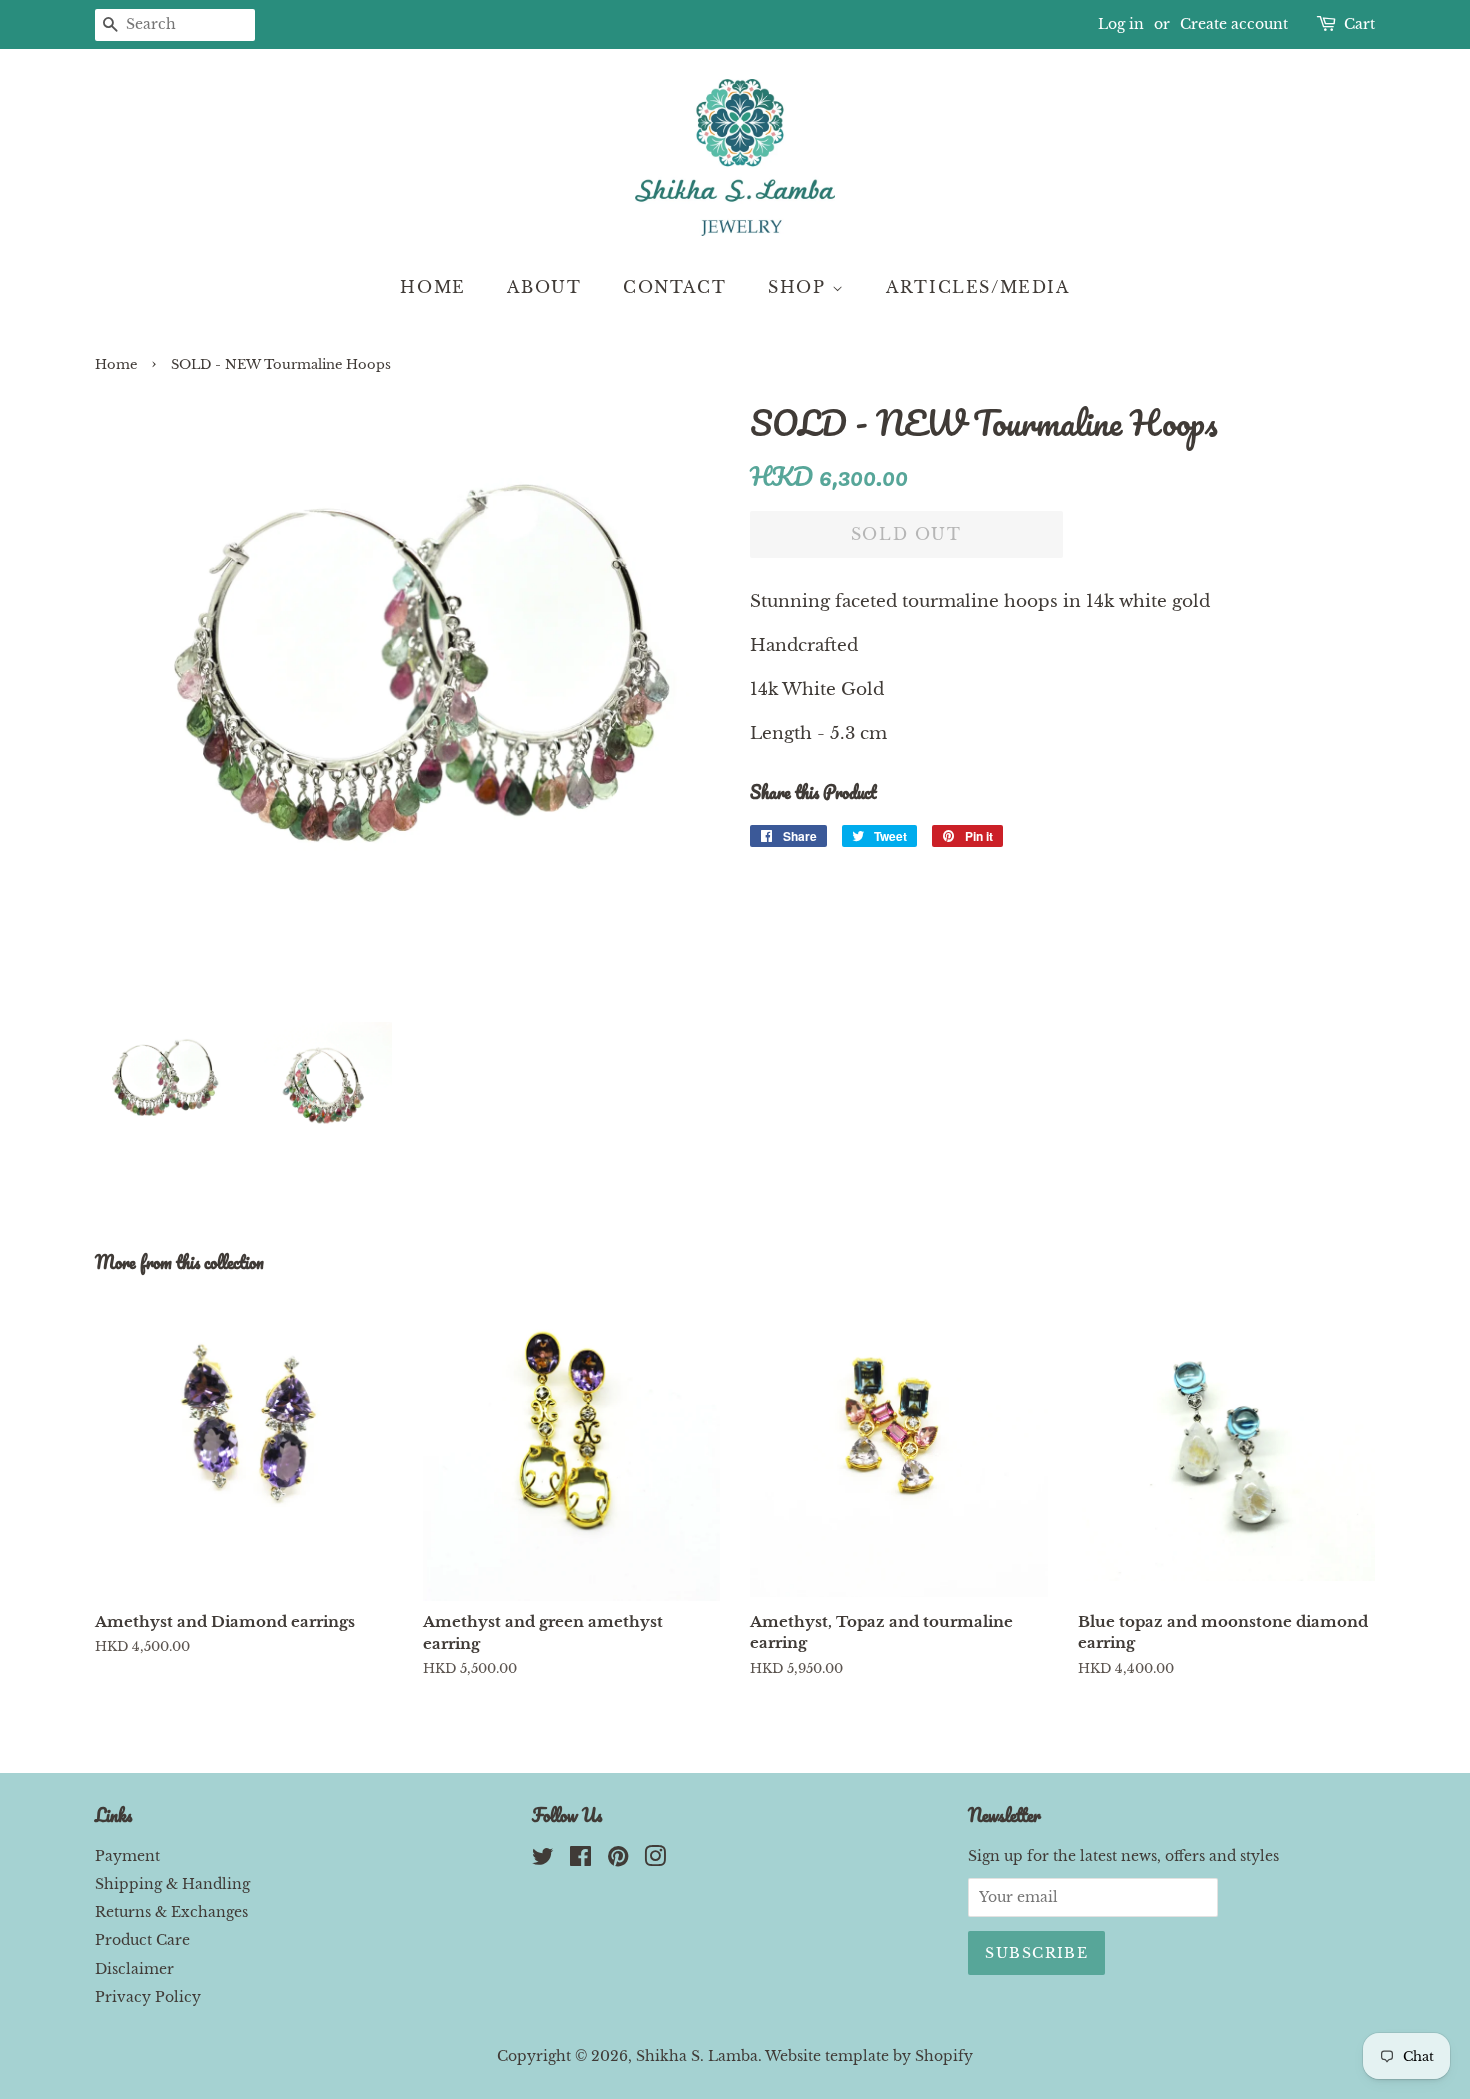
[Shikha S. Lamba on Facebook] (580, 1860)
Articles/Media (977, 287)
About (544, 287)
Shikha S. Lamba (697, 2056)
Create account (1234, 24)
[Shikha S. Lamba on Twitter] (543, 1860)
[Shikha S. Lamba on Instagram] (655, 1860)
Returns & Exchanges (171, 1912)
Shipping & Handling (172, 1884)
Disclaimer (134, 1969)
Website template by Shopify (869, 2056)
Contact (674, 287)
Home (432, 287)
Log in (1121, 24)
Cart (1359, 24)
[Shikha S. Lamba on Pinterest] (618, 1860)
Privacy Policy (148, 1997)
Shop (800, 287)
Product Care (142, 1940)
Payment (127, 1856)
